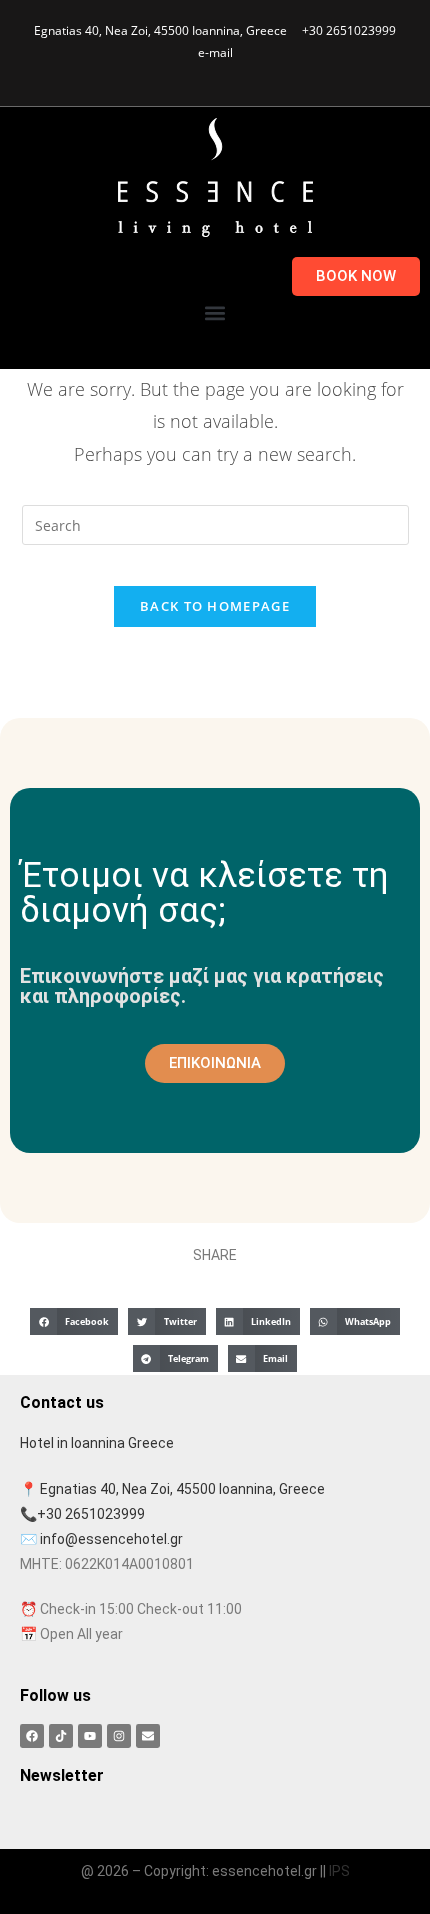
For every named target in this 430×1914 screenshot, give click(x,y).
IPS (339, 1871)
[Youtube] (90, 1736)
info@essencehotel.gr (111, 1539)
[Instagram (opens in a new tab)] (200, 72)
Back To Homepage (215, 606)
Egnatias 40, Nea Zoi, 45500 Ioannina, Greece (160, 30)
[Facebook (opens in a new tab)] (180, 72)
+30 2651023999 (349, 30)
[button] (215, 312)
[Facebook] (32, 1736)
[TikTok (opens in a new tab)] (246, 72)
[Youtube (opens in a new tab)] (223, 72)
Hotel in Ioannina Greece (97, 1443)
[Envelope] (148, 1736)
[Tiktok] (61, 1736)
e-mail (215, 52)
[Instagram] (119, 1736)
